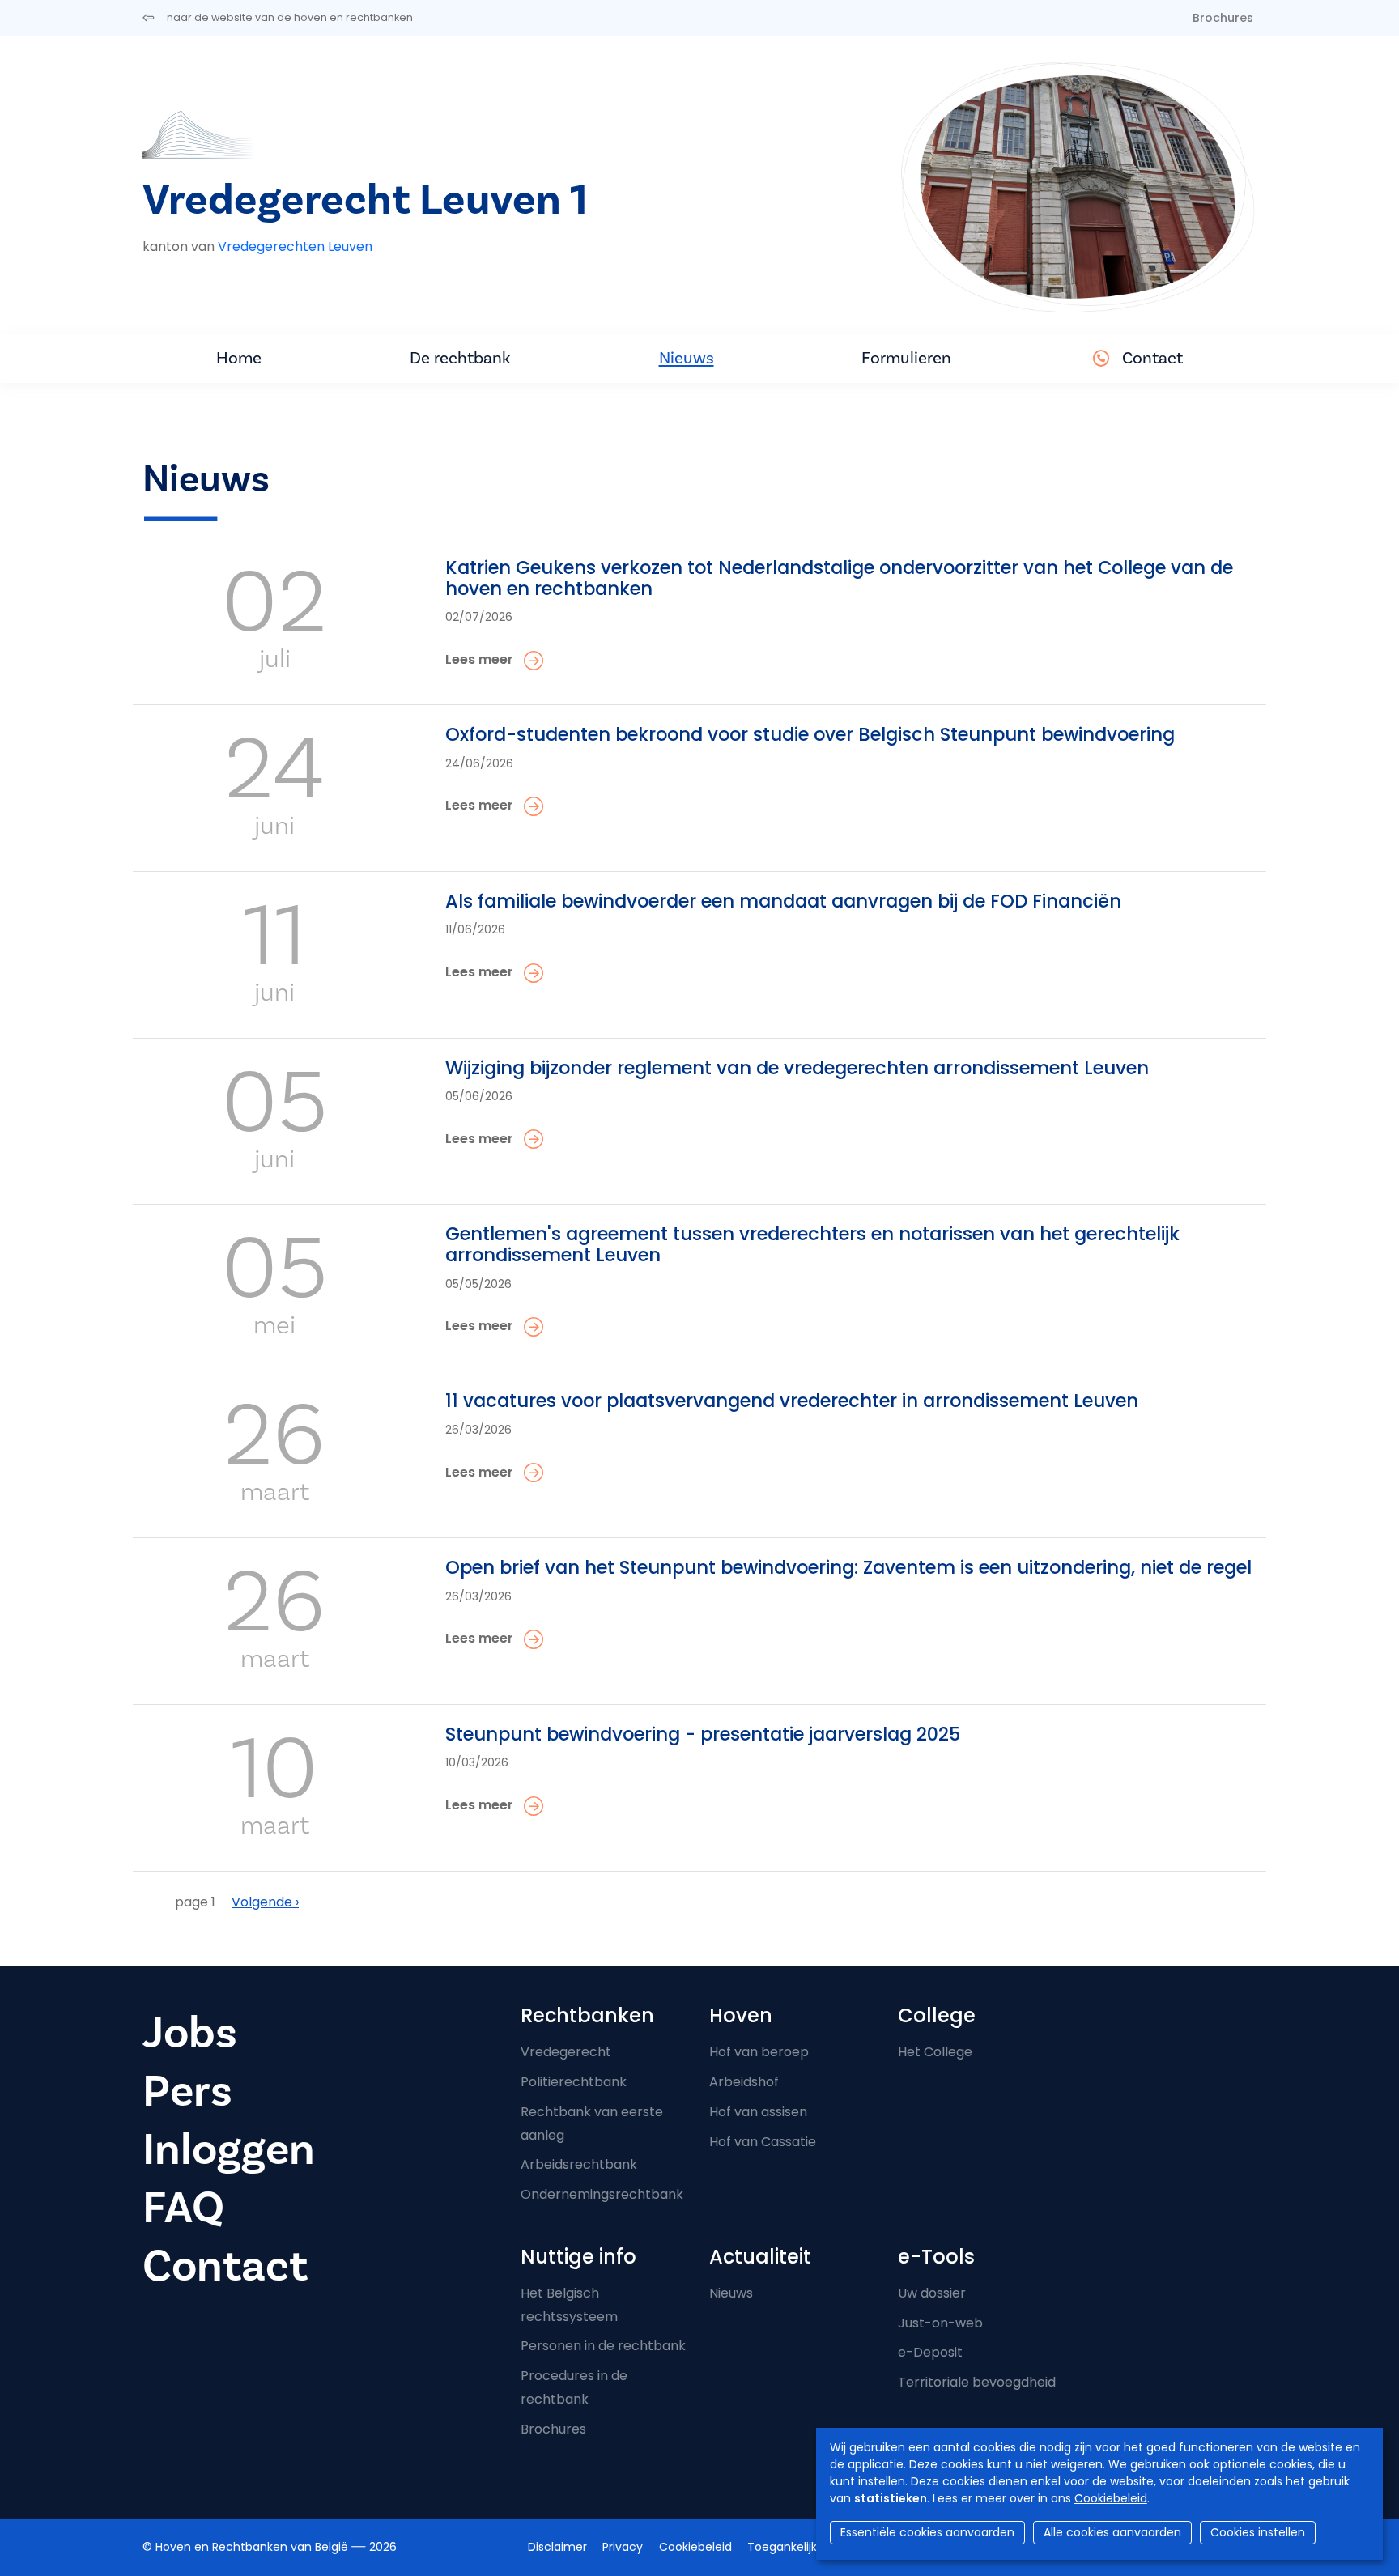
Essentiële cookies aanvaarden (927, 2532)
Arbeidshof (744, 2082)
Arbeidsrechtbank (579, 2164)
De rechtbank (460, 358)
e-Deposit (930, 2352)
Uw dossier (932, 2293)
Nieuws (687, 358)
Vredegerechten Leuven (295, 247)
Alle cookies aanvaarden (1112, 2532)
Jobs (190, 2033)
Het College (935, 2052)
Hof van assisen (758, 2112)
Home (239, 358)
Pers (187, 2091)
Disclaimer (557, 2547)
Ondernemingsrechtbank (602, 2194)
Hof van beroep (759, 2052)
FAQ (183, 2208)
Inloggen (229, 2150)
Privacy (623, 2547)
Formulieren (906, 358)
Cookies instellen (1258, 2532)
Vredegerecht (566, 2052)
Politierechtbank (574, 2082)
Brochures (1223, 18)
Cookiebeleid (1111, 2498)
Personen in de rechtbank (603, 2346)
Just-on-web (940, 2323)
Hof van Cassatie (763, 2142)
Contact (1152, 358)
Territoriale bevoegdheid (977, 2382)
